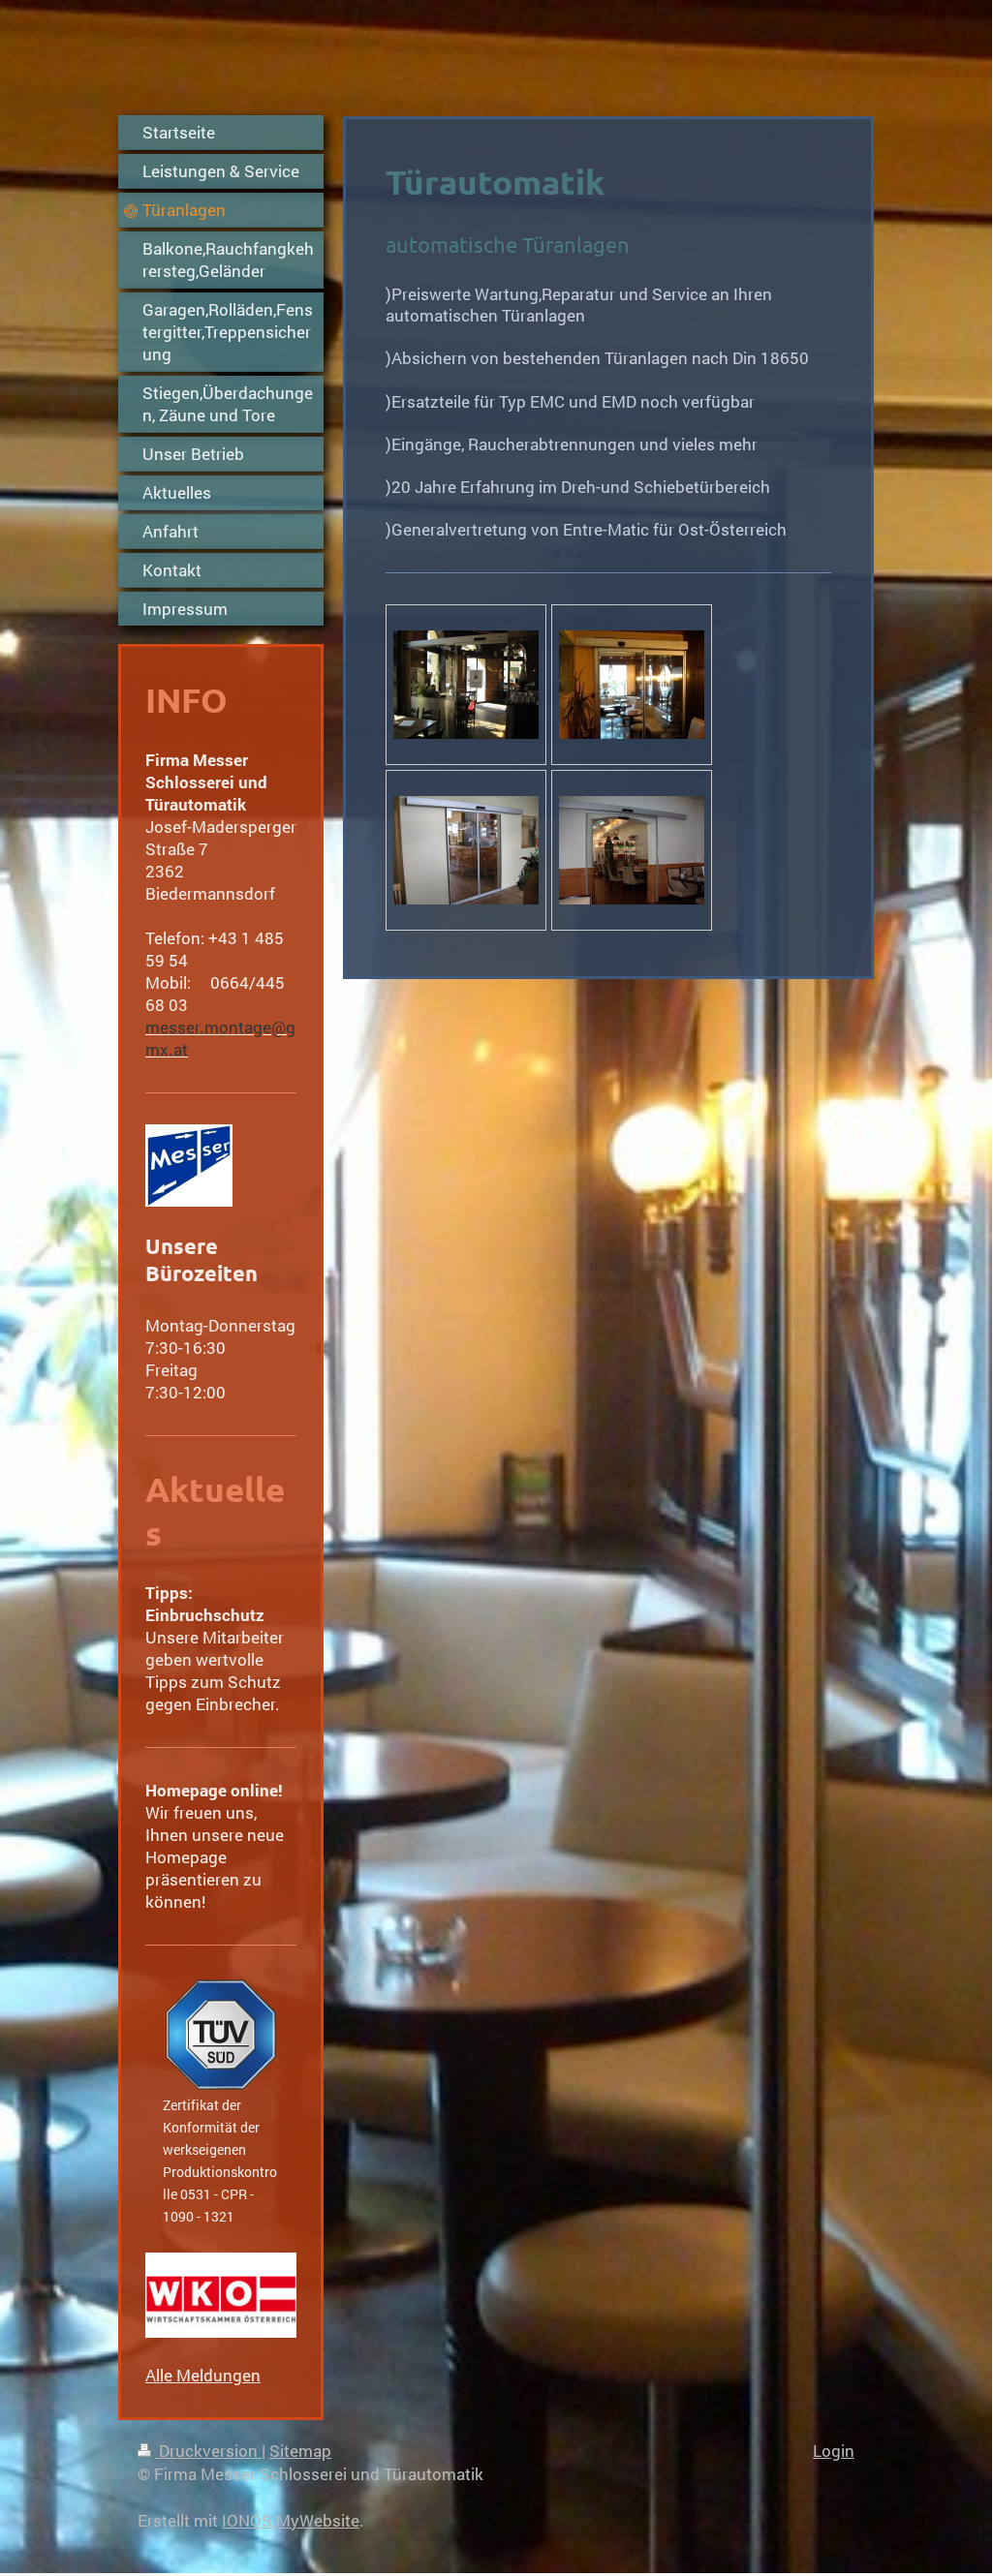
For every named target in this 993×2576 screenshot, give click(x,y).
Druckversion (208, 2451)
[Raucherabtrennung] (466, 685)
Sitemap (300, 2451)
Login (834, 2451)
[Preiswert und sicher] (466, 850)
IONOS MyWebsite (291, 2520)
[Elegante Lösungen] (632, 685)
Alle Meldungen (203, 2375)
